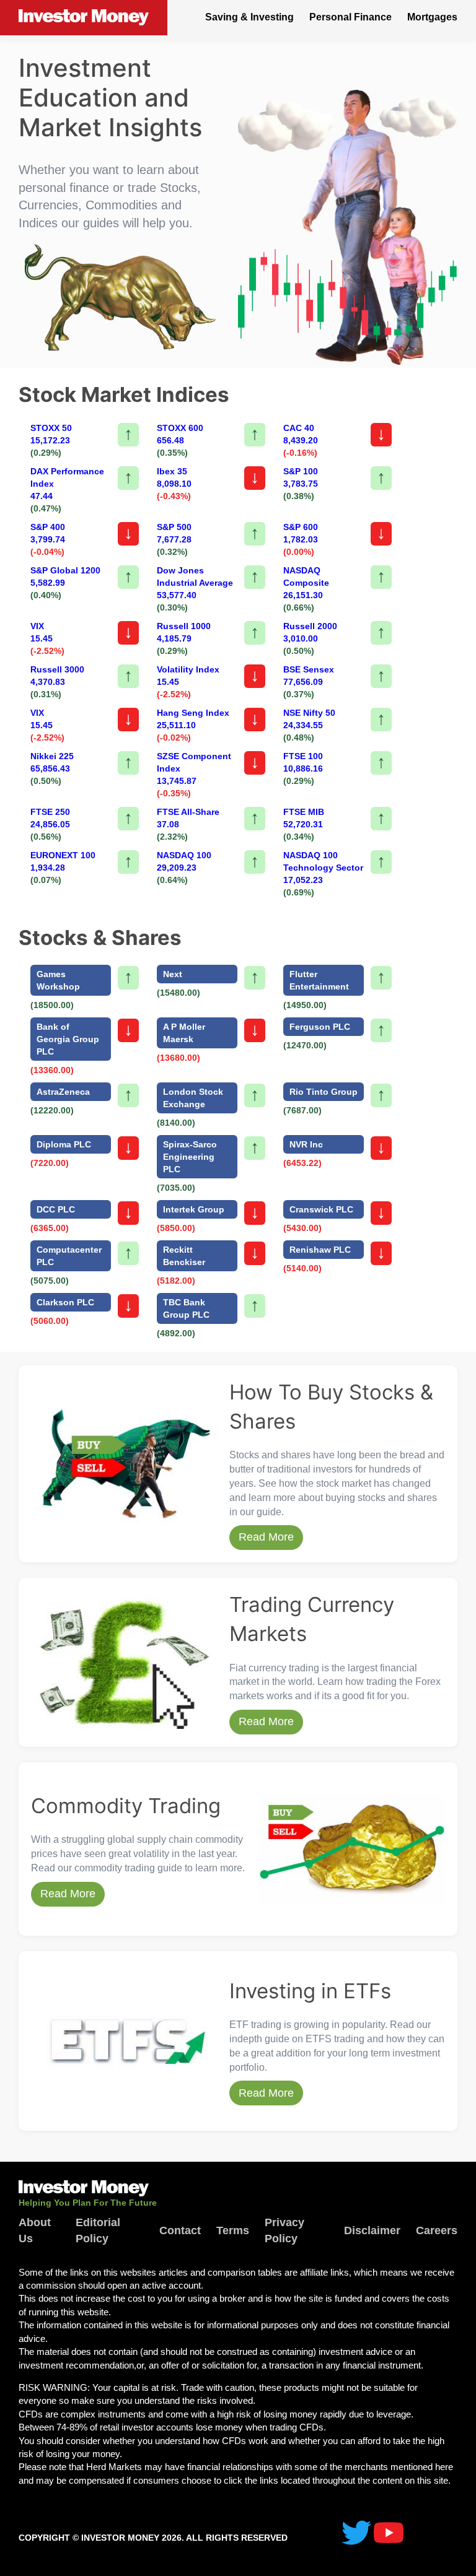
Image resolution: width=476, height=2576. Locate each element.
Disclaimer (372, 2230)
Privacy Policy (284, 2230)
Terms (233, 2230)
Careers (437, 2230)
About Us (35, 2230)
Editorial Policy (98, 2230)
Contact (180, 2230)
